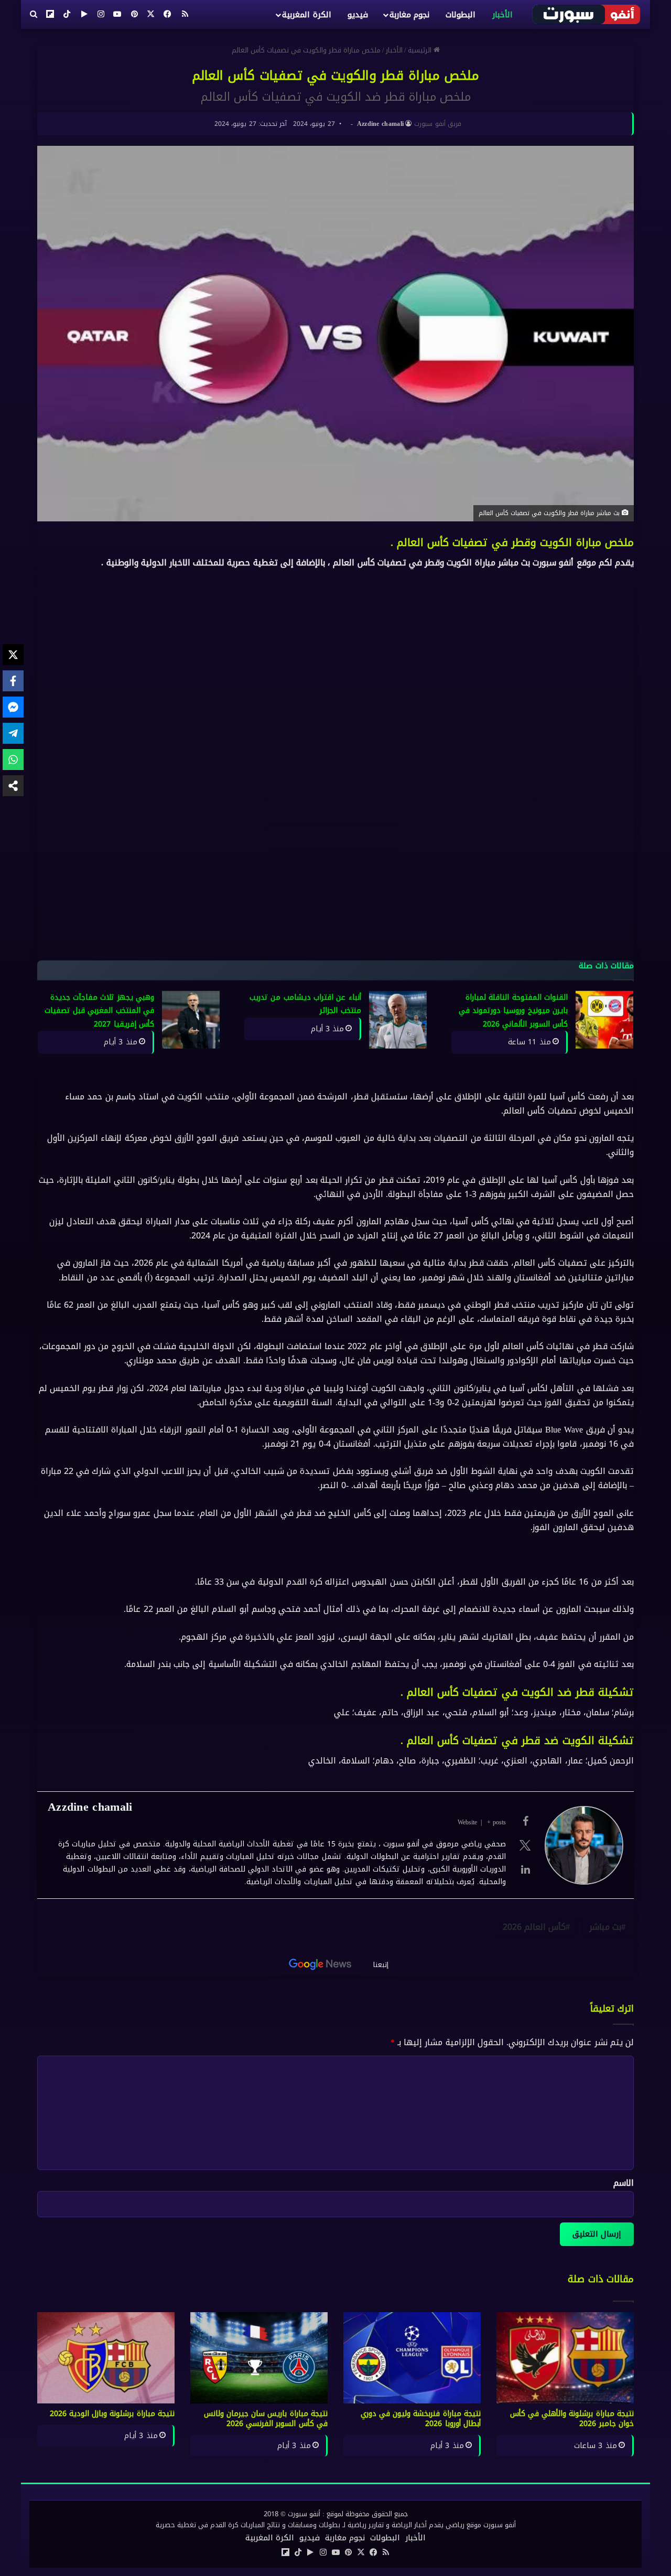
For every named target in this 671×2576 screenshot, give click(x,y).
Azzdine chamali (381, 124)
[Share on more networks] (13, 786)
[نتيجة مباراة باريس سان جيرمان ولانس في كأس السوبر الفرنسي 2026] (259, 2358)
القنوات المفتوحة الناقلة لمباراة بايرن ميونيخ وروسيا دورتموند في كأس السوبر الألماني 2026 (513, 1011)
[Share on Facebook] (13, 681)
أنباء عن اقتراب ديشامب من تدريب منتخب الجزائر (305, 1004)
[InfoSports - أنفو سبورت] (587, 14)
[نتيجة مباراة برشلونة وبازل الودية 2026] (106, 2358)
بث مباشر (605, 1927)
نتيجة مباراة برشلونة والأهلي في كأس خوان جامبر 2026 (572, 2419)
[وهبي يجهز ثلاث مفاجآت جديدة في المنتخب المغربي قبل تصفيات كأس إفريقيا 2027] (191, 1020)
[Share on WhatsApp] (13, 760)
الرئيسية (421, 50)
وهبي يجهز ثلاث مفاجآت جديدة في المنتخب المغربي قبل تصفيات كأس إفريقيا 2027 (99, 1011)
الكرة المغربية (306, 15)
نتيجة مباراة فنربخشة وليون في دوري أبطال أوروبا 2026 (421, 2419)
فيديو (358, 15)
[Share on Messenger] (13, 707)
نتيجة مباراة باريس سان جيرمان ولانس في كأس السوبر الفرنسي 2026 (266, 2419)
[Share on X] (13, 655)
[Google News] (320, 1964)
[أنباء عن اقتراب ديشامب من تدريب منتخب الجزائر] (398, 1020)
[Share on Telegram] (13, 733)
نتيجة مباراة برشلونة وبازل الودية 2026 (112, 2414)
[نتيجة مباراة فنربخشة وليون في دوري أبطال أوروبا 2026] (412, 2358)
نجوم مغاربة (409, 15)
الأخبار (502, 15)
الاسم (624, 2183)
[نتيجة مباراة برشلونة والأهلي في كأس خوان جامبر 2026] (565, 2358)
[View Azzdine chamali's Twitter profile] (525, 1845)
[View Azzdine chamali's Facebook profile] (525, 1821)
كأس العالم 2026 (534, 1927)
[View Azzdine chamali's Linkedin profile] (525, 1869)
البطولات (461, 15)
